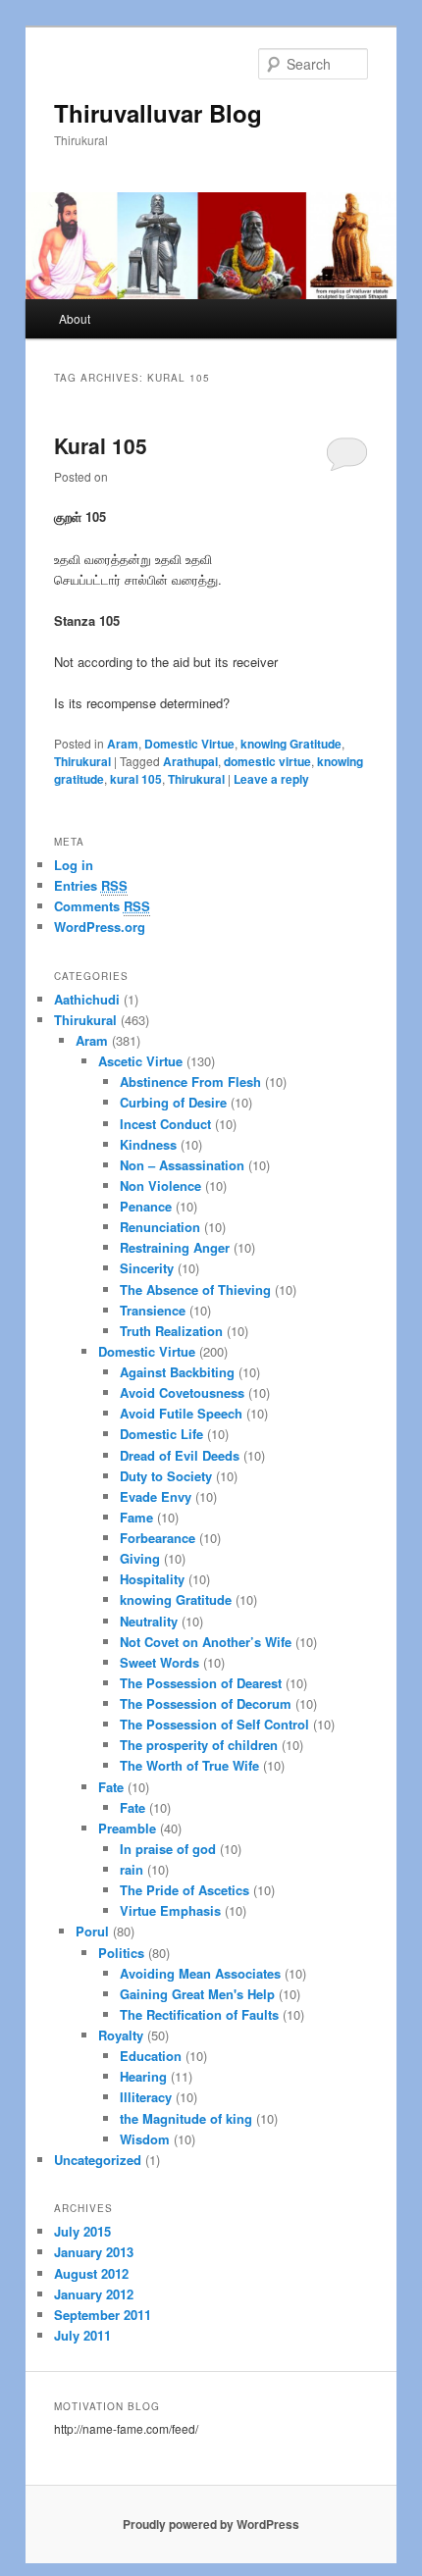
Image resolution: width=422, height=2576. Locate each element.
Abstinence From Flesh (190, 1082)
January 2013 (94, 2252)
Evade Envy (156, 1496)
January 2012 (94, 2294)
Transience (153, 1310)
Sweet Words (159, 1662)
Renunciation (160, 1227)
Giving (140, 1558)
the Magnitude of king (186, 2118)
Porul (92, 1931)
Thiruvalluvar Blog (158, 113)
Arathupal (190, 761)
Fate (111, 1787)
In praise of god (168, 1849)
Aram (123, 744)
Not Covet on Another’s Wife (206, 1642)
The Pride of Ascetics (185, 1890)
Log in (74, 865)
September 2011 (103, 2315)
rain (132, 1869)
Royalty (121, 2035)
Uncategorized (98, 2160)
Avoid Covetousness (182, 1392)
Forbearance (158, 1538)
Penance (146, 1206)
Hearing (143, 2076)
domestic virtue (267, 761)
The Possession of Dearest (201, 1683)
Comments (102, 906)
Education (151, 2056)
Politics (121, 1953)
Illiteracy (146, 2097)
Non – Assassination (182, 1165)
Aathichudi (87, 999)
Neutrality (149, 1621)
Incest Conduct (165, 1124)
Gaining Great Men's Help (197, 1994)
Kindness (148, 1144)
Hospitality (152, 1579)
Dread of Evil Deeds (180, 1455)
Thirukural (82, 761)
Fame (136, 1517)
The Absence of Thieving (195, 1289)
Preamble (127, 1828)
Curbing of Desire (173, 1102)
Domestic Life (161, 1434)
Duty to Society (166, 1476)
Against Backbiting (177, 1372)
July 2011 (82, 2335)
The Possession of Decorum (206, 1703)
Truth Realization (171, 1331)
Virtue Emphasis (170, 1910)
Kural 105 (101, 445)
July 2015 (82, 2231)
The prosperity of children (199, 1745)
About (75, 318)
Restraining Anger (175, 1247)
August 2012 (91, 2273)
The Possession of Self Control (214, 1724)
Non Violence (160, 1185)
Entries (91, 885)
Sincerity (147, 1268)
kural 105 (136, 779)
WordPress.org (100, 927)
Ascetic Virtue (140, 1061)
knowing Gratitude (291, 744)
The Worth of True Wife (189, 1765)
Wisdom (145, 2139)
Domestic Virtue (189, 744)
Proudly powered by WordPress (211, 2524)
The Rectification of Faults (199, 2014)
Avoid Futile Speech (181, 1413)
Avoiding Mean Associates (200, 1973)
